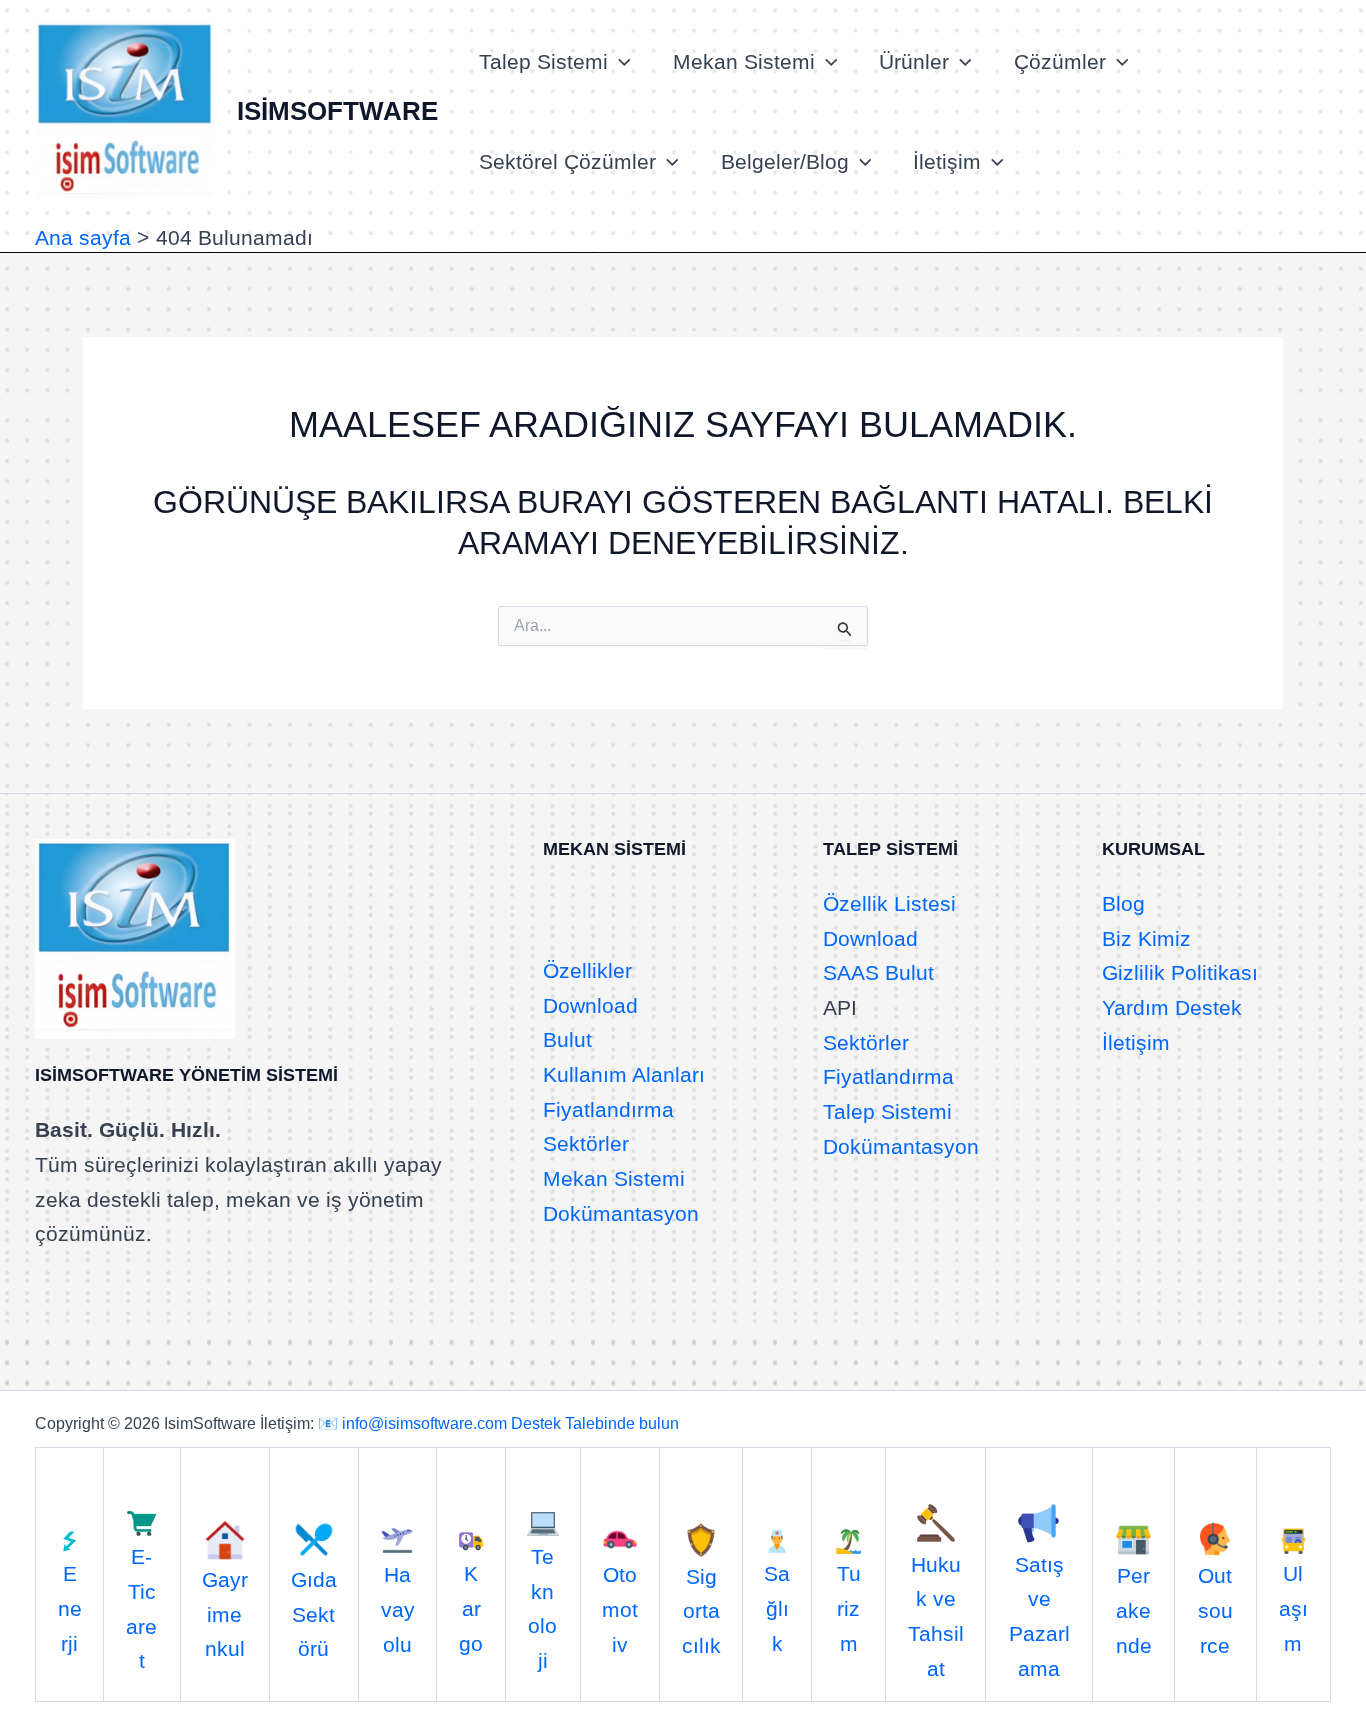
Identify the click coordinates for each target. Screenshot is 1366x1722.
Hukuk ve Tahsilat (936, 1616)
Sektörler (586, 1143)
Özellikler (587, 970)
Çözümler (1060, 61)
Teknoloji (542, 1608)
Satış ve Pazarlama (1039, 1616)
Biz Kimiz (1146, 938)
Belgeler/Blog (785, 161)
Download (590, 1005)
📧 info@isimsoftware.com (412, 1423)
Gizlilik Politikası (1180, 972)
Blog (1123, 903)
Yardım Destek (1172, 1007)
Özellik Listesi (889, 903)
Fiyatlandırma (608, 1109)
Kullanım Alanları (624, 1074)
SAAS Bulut (878, 972)
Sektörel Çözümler (567, 161)
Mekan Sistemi (744, 61)
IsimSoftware (337, 111)
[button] (619, 62)
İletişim (947, 161)
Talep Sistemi (543, 61)
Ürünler (914, 61)
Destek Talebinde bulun (595, 1423)
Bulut (567, 1039)
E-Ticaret (141, 1608)
